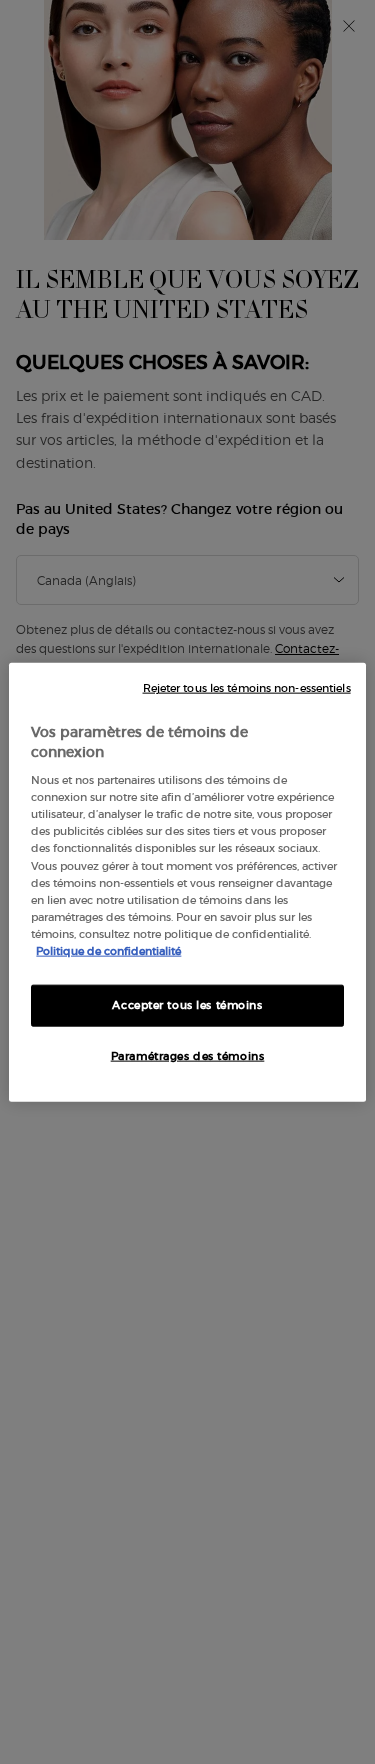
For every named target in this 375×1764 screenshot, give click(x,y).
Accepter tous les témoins (187, 1005)
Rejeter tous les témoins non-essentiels (247, 688)
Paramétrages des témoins (188, 1055)
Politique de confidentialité (108, 950)
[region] (187, 882)
